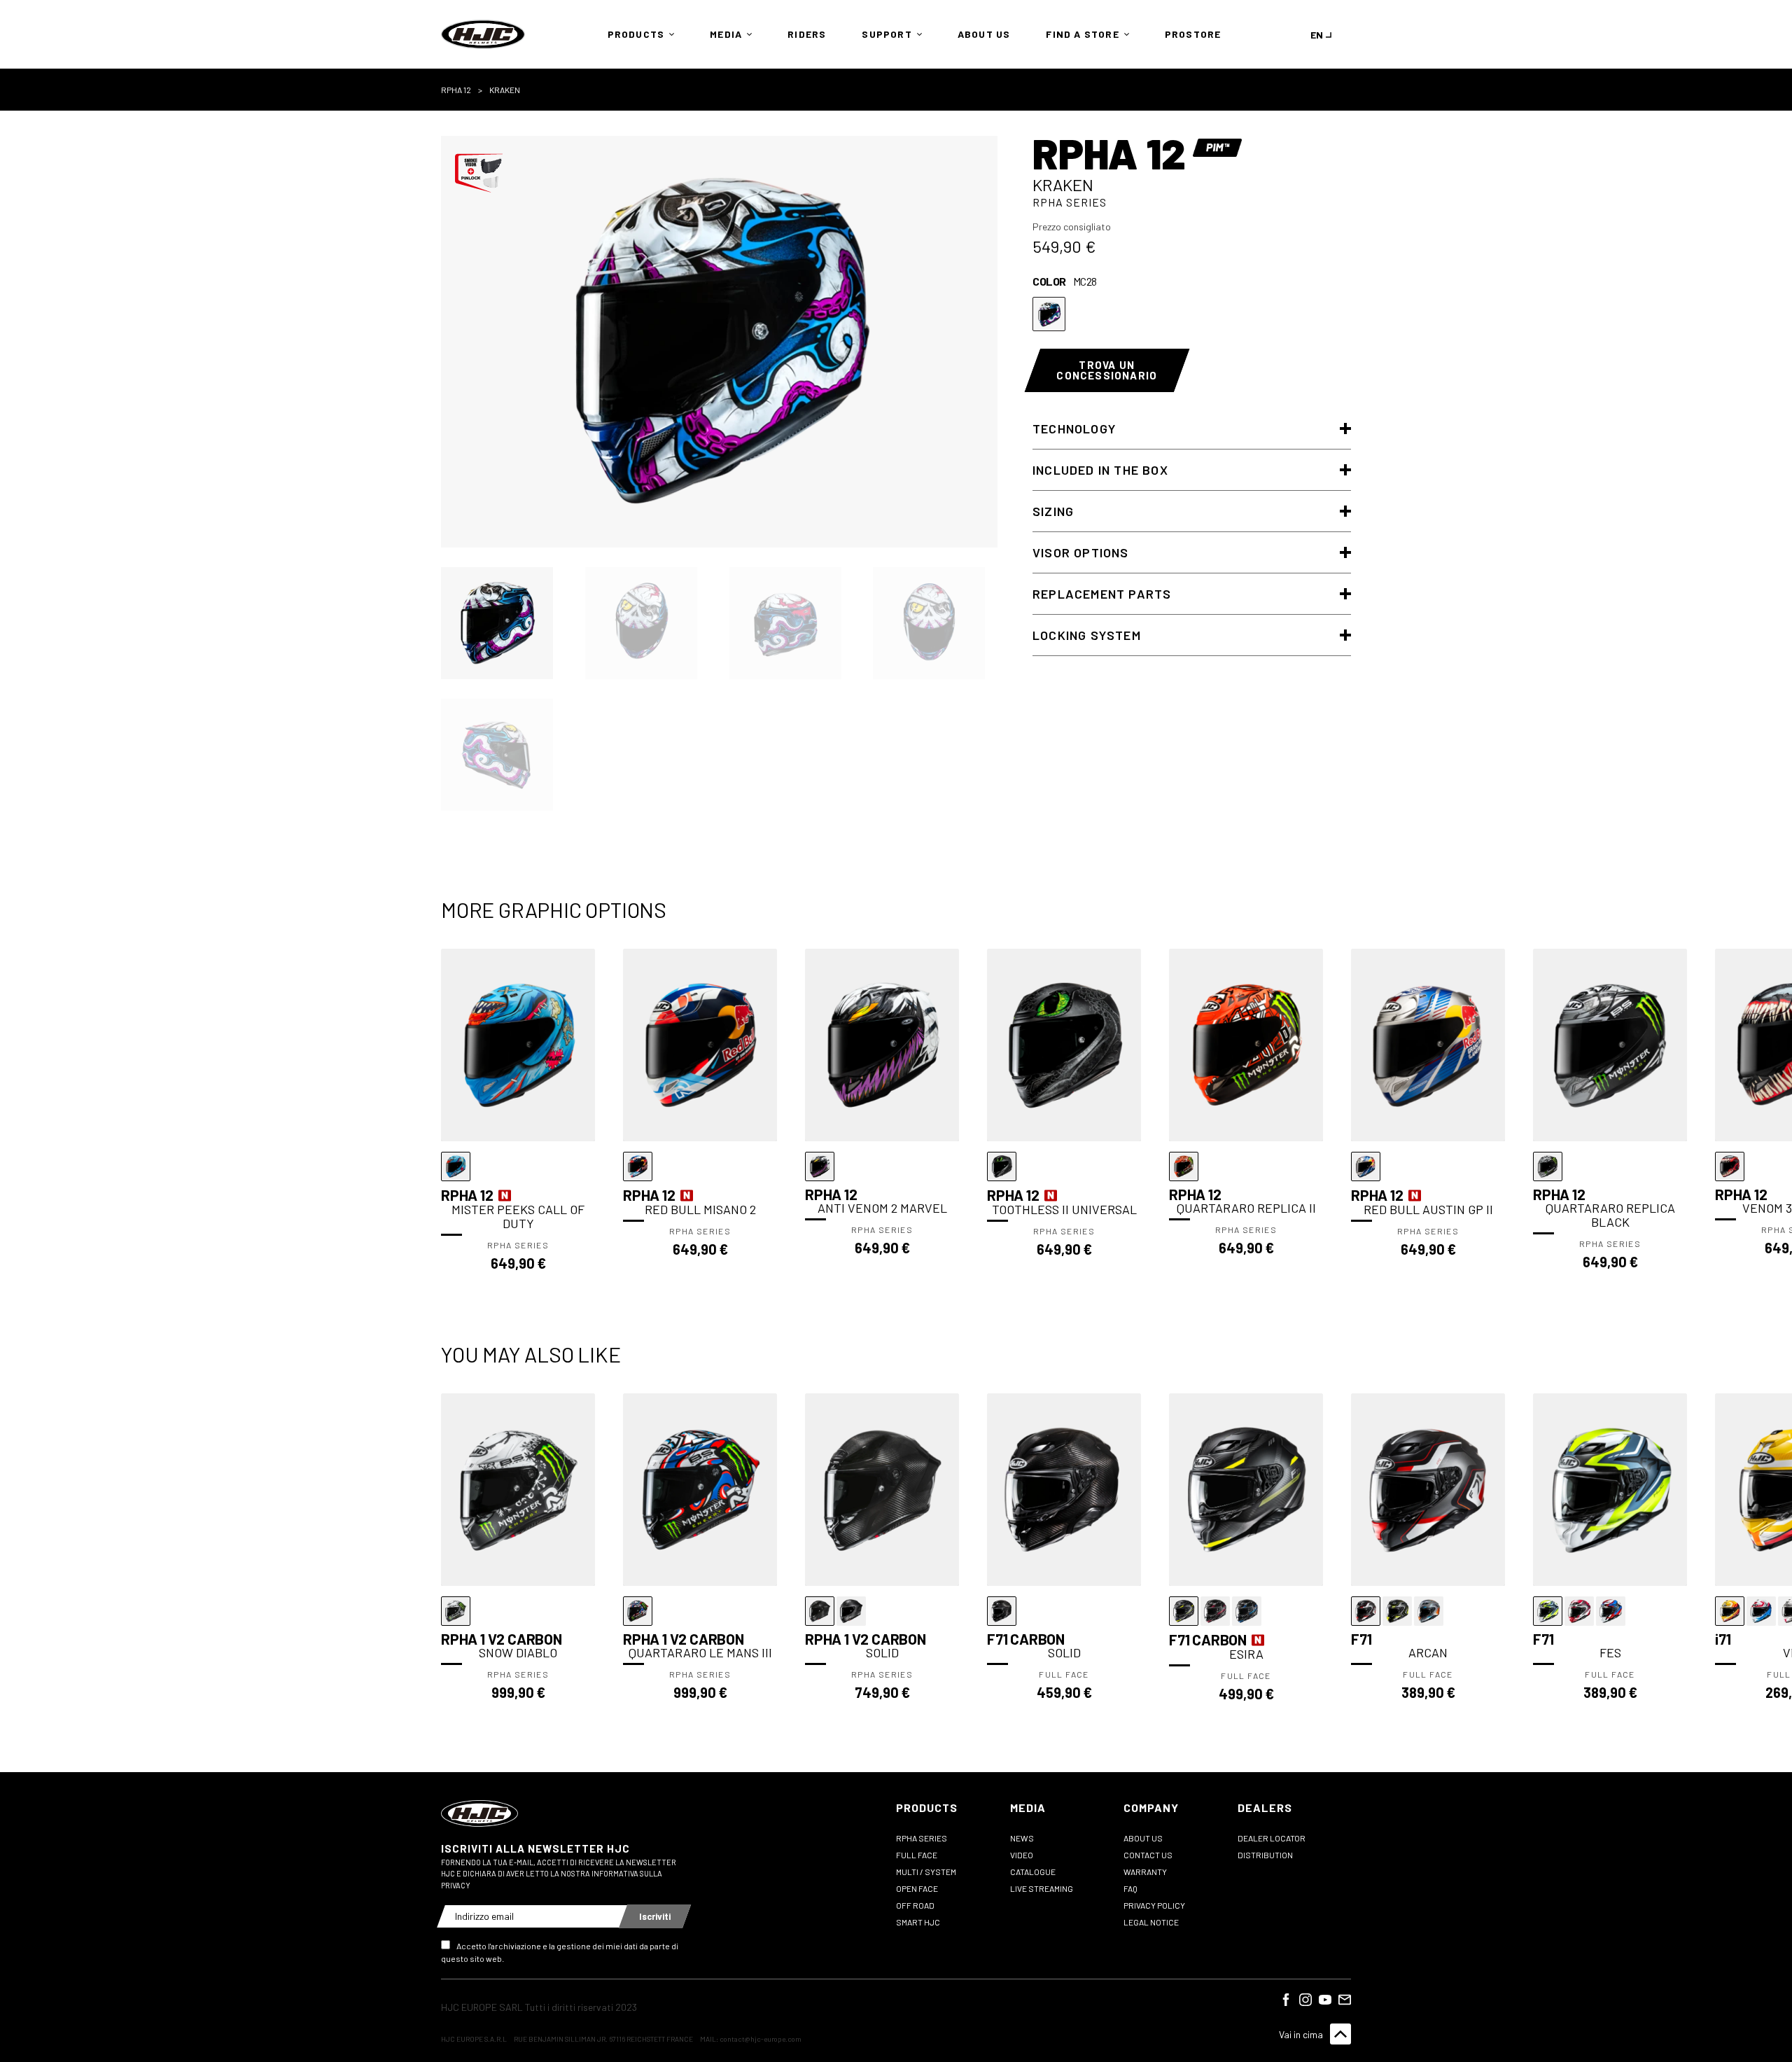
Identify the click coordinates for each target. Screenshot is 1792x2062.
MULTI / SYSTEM (926, 1872)
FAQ (1130, 1888)
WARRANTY (1145, 1872)
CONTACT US (1148, 1855)
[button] (638, 34)
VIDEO (1022, 1855)
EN (1317, 35)
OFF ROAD (915, 1905)
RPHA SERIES (922, 1838)
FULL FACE (917, 1855)
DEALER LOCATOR (1272, 1838)
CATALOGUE (1033, 1872)
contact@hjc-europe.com (761, 2039)
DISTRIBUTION (1265, 1855)
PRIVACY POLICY (1154, 1905)
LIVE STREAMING (1042, 1888)
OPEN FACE (917, 1888)
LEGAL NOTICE (1151, 1922)
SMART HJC (918, 1922)
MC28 (1049, 314)
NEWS (1022, 1838)
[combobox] (1324, 35)
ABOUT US (1143, 1838)
